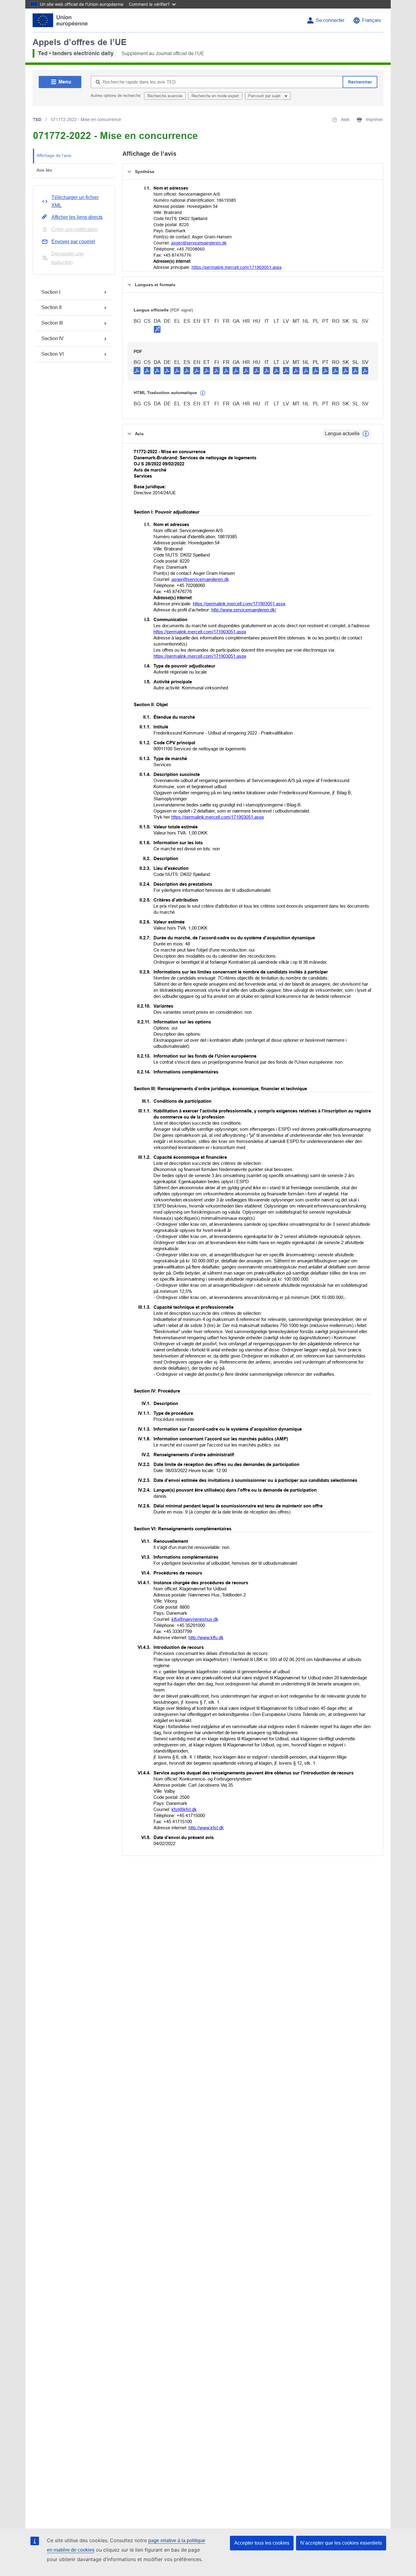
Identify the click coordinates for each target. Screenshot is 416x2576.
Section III (52, 323)
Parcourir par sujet (265, 96)
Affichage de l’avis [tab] (54, 155)
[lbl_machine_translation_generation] (203, 393)
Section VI (53, 354)
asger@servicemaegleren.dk (199, 243)
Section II (51, 307)
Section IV (53, 338)
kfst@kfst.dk (184, 1809)
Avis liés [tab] (44, 170)
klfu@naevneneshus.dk (195, 1619)
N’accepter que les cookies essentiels (341, 2543)
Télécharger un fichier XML (75, 201)
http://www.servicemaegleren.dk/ (244, 610)
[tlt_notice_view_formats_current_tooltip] (366, 434)
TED (37, 119)
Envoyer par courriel (73, 242)
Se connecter (330, 20)
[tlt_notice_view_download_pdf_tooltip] (137, 370)
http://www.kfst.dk (206, 1828)
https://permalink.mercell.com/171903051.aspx (237, 267)
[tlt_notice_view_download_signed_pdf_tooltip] (157, 329)
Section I (51, 292)
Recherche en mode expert (215, 96)
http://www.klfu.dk (206, 1637)
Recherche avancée (165, 96)
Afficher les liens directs (77, 217)
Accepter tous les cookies (262, 2543)
